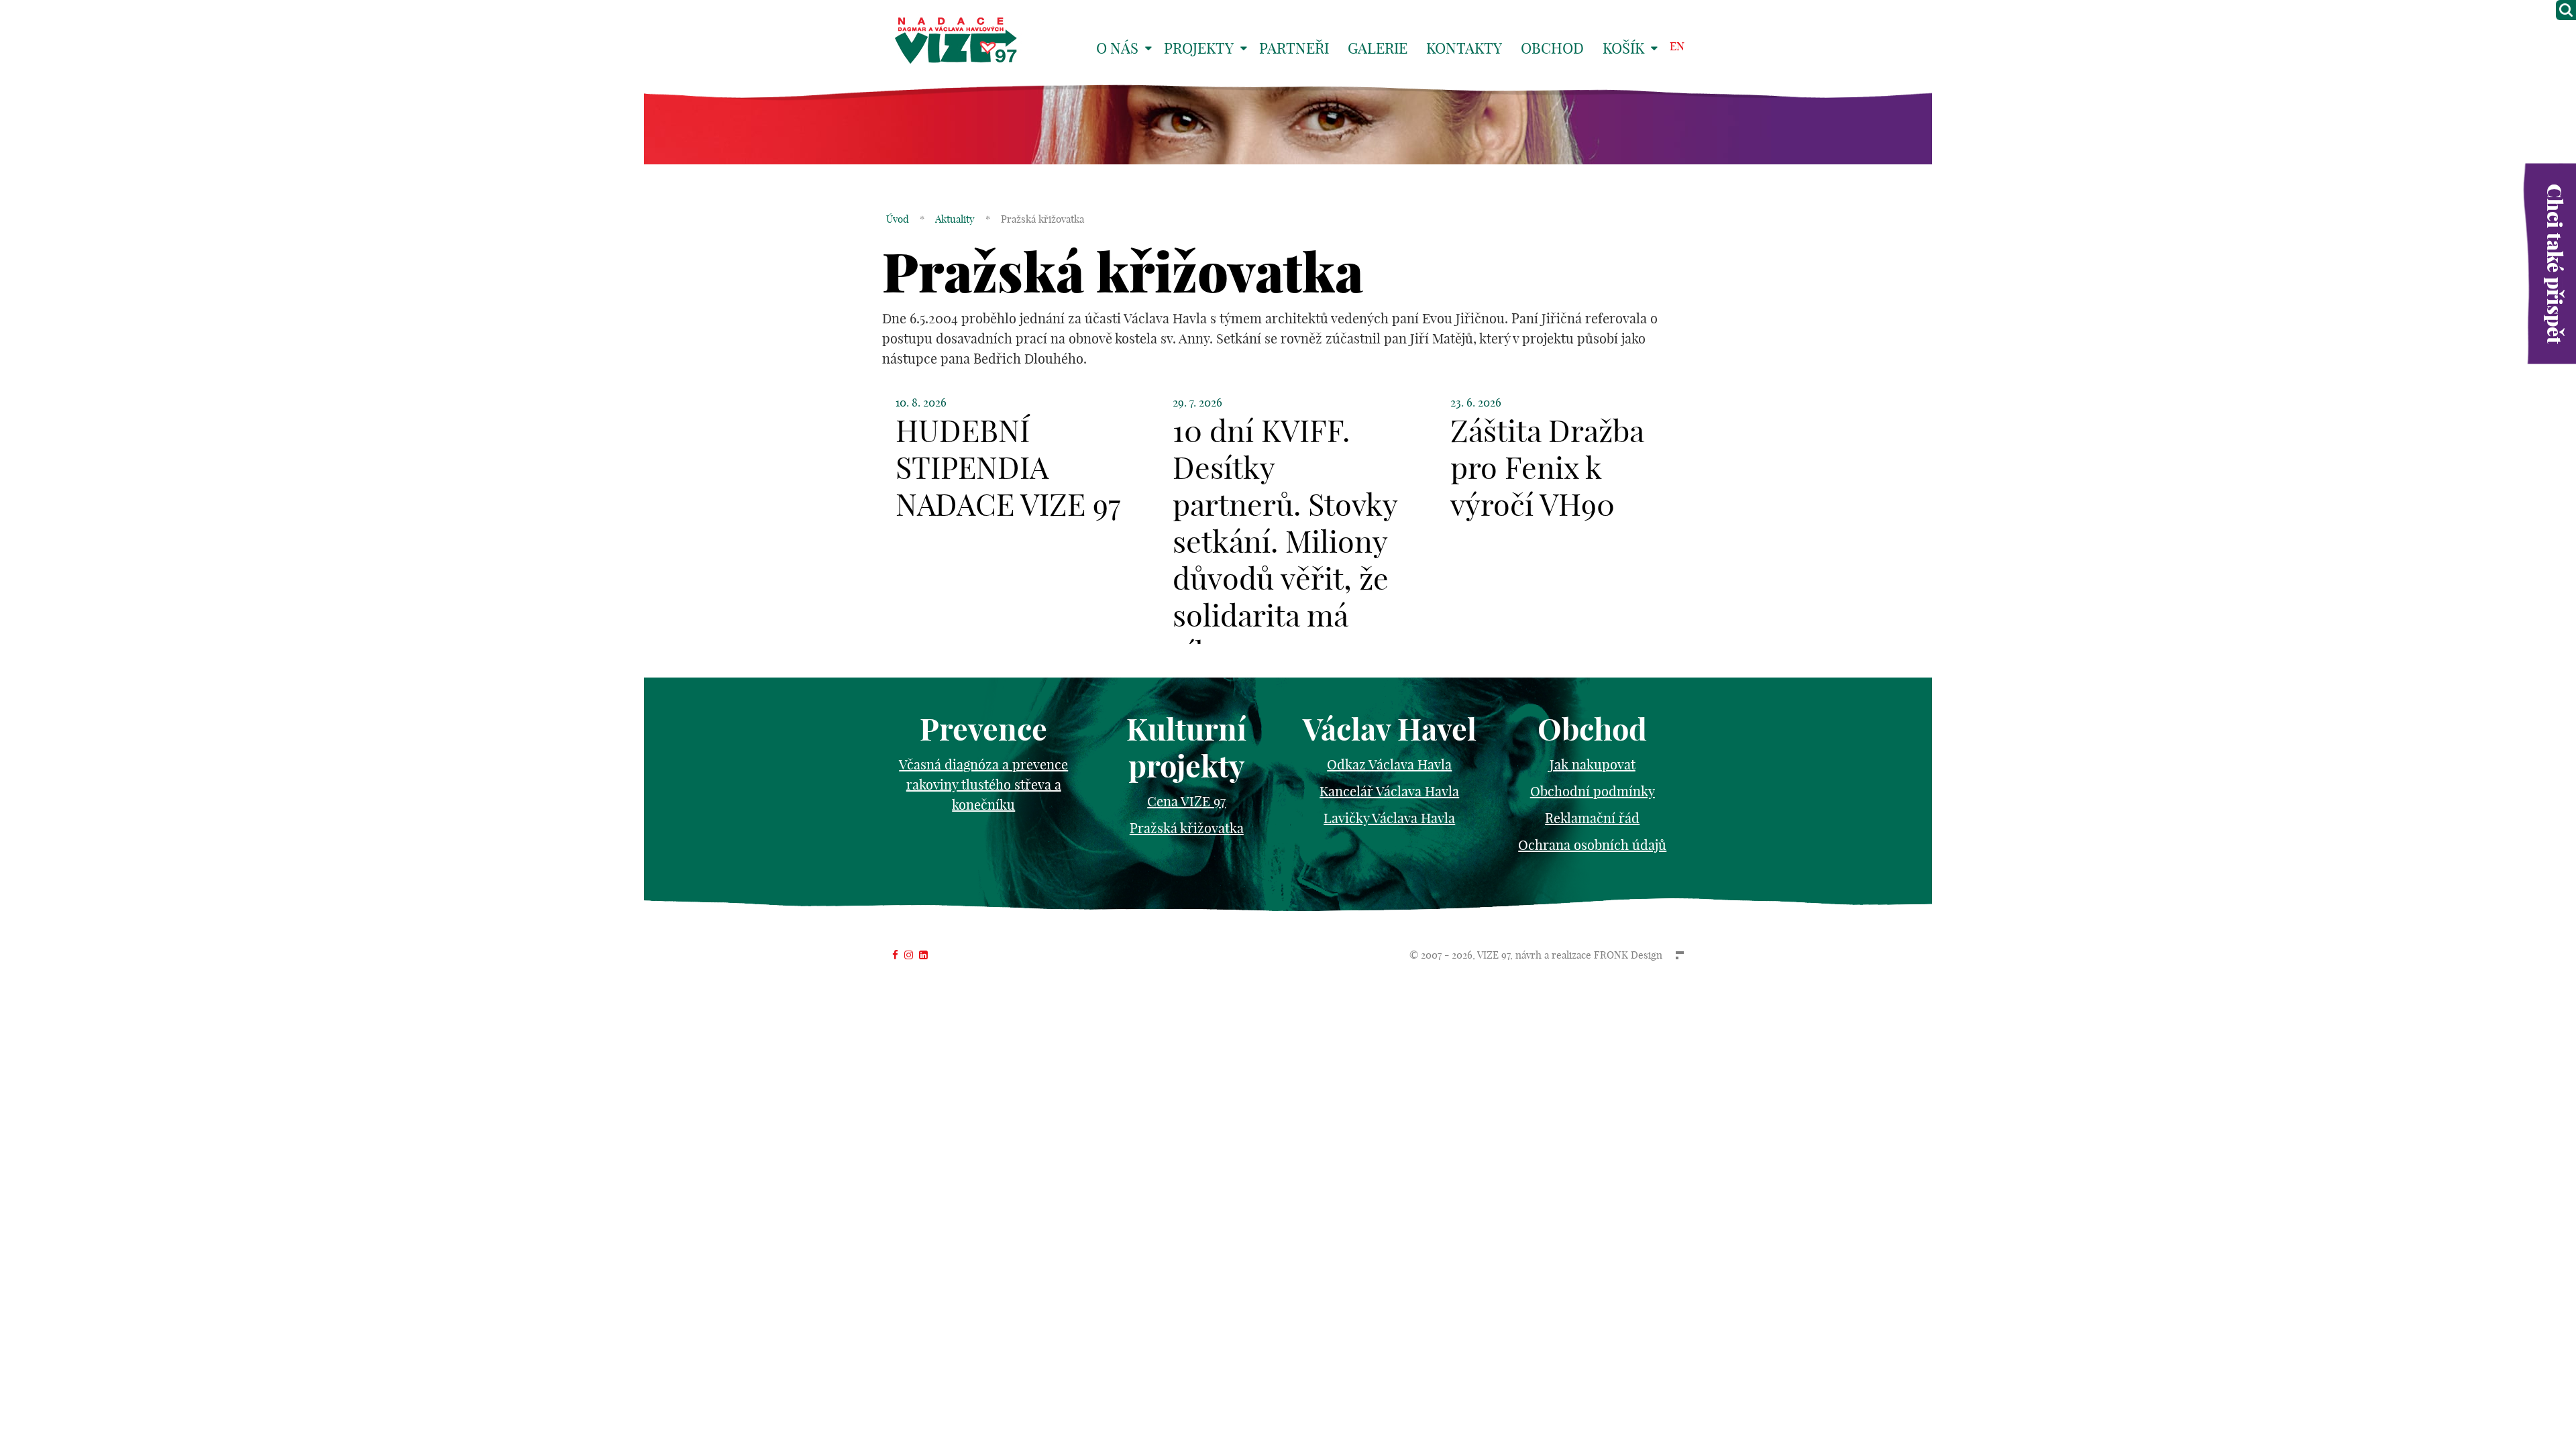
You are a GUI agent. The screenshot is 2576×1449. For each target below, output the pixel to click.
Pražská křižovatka (1187, 828)
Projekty (1199, 48)
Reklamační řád (1592, 818)
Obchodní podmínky (1593, 791)
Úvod (898, 219)
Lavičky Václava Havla (1389, 818)
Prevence (983, 730)
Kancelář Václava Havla (1389, 791)
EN (1677, 46)
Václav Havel (1390, 730)
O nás (1117, 48)
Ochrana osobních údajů (1592, 845)
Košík (1623, 48)
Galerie (1378, 48)
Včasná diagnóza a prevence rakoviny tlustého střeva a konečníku (983, 785)
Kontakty (1464, 48)
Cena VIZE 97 (1186, 801)
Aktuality (955, 219)
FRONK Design (1628, 955)
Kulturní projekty (1186, 748)
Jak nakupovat (1593, 764)
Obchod (1552, 48)
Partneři (1294, 48)
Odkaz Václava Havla (1389, 764)
